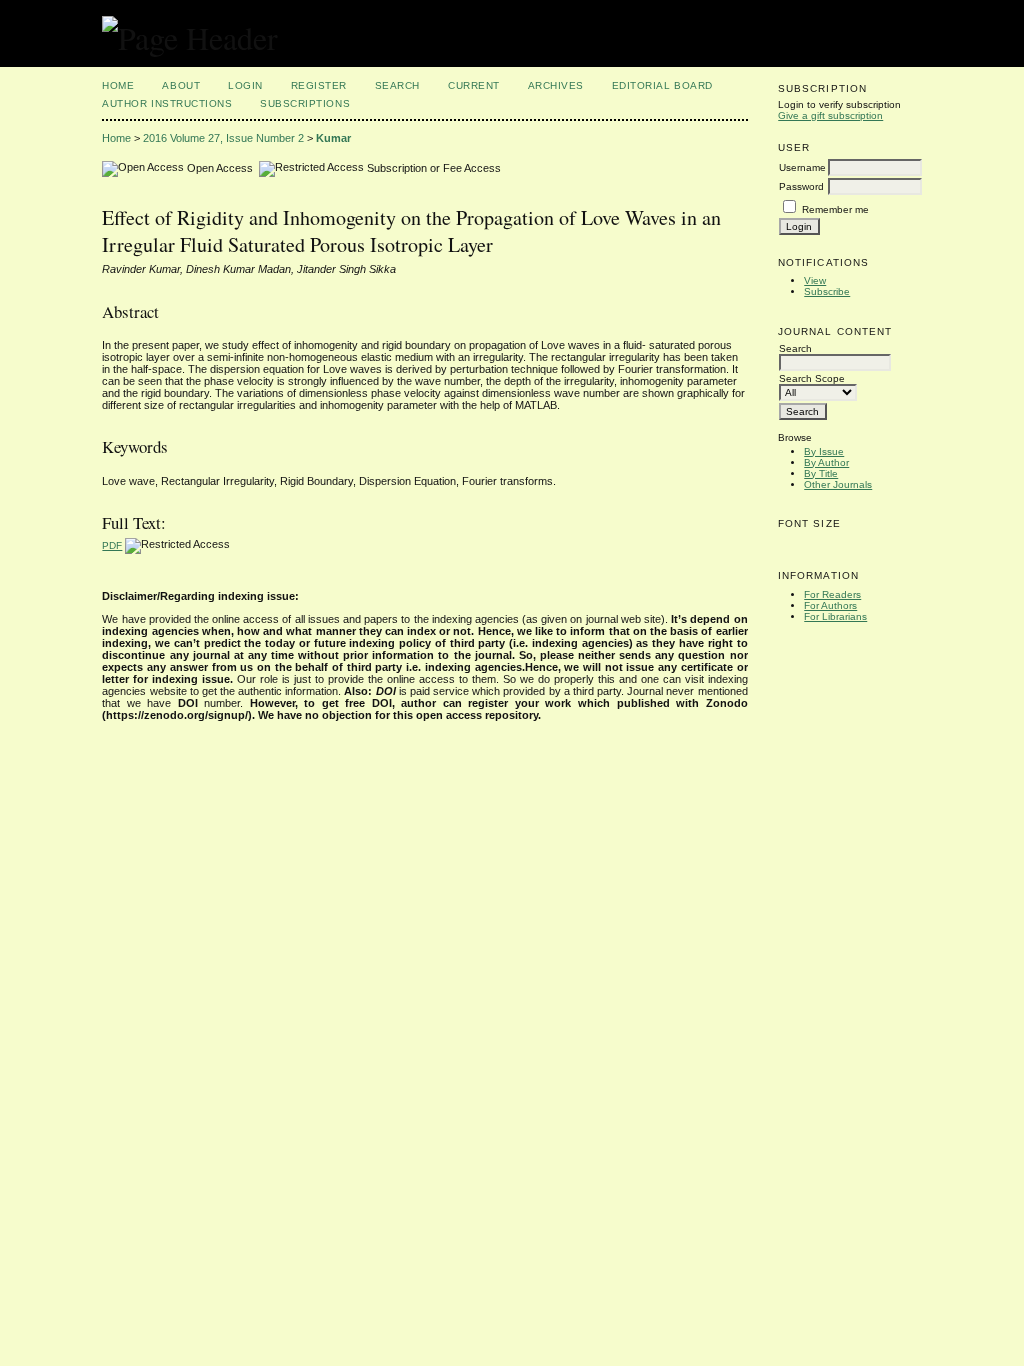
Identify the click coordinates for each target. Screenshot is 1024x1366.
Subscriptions (305, 103)
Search (397, 85)
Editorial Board (662, 85)
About (181, 85)
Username (802, 167)
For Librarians (835, 616)
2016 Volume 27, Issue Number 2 (223, 138)
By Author (826, 462)
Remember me (835, 209)
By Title (821, 473)
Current (474, 85)
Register (319, 85)
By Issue (824, 451)
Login (245, 85)
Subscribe (827, 291)
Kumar (333, 138)
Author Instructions (167, 103)
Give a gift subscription (830, 115)
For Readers (832, 594)
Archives (556, 85)
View (815, 280)
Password (801, 186)
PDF (112, 545)
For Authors (830, 605)
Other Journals (838, 484)
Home (118, 85)
